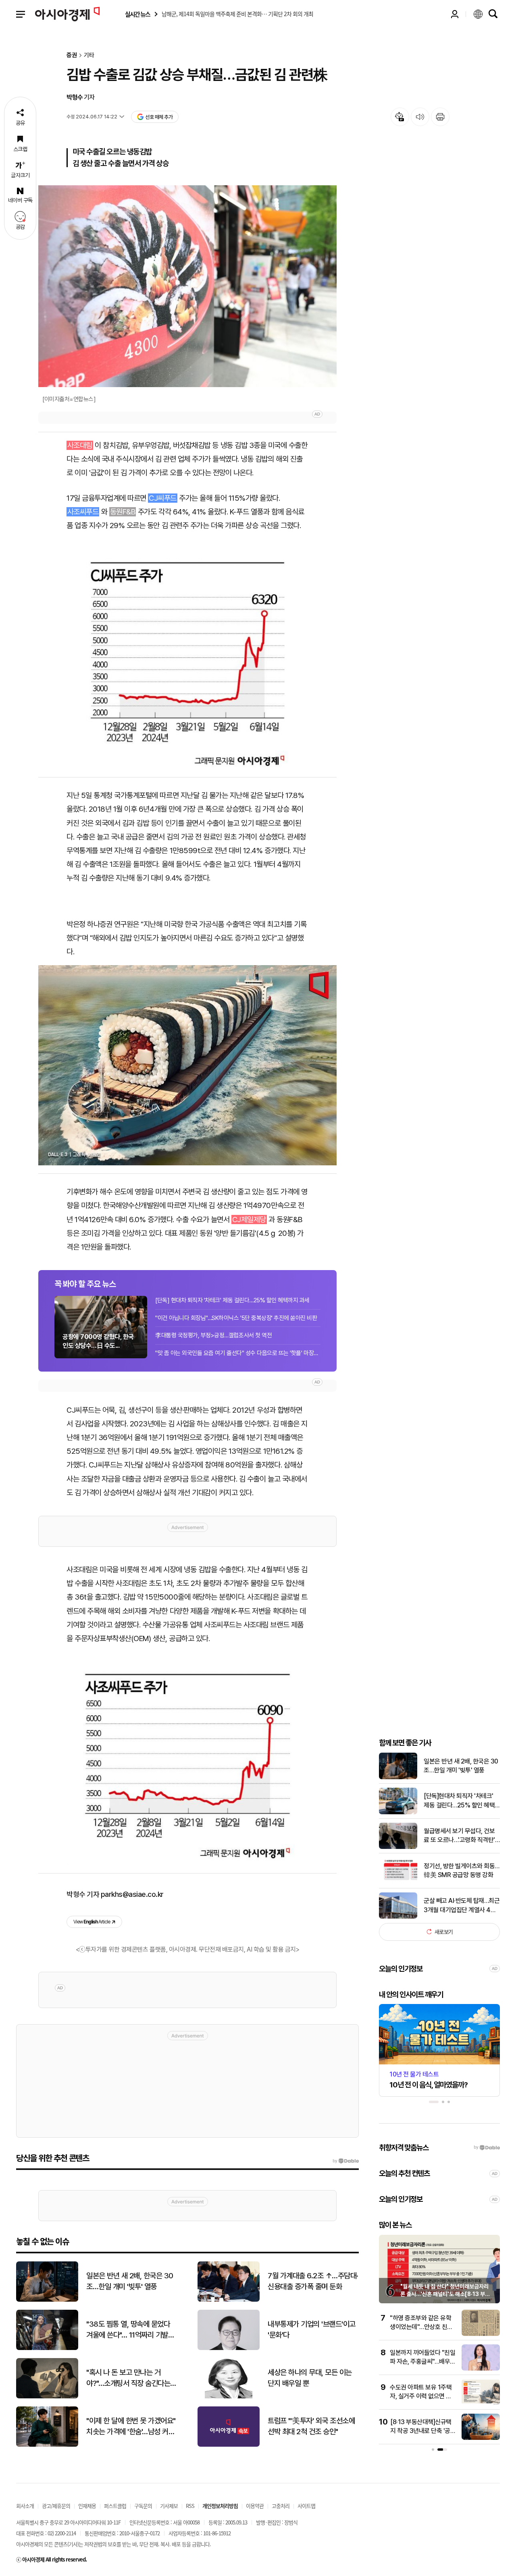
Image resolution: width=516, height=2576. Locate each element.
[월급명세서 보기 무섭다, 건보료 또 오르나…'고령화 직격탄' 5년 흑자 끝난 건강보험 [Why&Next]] (398, 1847)
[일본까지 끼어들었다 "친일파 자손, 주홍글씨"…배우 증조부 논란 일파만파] (481, 2369)
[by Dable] (346, 2161)
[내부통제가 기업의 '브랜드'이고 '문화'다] (229, 2348)
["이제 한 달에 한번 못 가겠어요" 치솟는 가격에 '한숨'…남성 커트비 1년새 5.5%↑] (47, 2445)
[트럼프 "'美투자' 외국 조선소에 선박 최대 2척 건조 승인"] (229, 2445)
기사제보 (169, 2506)
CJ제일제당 (249, 1220)
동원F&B (123, 512)
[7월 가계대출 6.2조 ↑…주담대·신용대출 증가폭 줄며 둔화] (229, 2300)
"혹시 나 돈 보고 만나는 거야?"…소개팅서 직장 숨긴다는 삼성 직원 (128, 2378)
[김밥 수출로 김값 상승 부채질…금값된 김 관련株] (187, 654)
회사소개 (25, 2506)
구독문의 (143, 2506)
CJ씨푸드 (163, 498)
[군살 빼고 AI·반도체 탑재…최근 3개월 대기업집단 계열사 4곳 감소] (398, 1917)
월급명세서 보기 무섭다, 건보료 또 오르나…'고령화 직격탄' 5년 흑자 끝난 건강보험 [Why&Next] (459, 1836)
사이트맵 (306, 2506)
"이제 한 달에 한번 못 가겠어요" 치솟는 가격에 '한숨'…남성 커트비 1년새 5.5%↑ (131, 2427)
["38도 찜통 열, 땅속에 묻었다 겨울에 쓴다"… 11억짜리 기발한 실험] (47, 2348)
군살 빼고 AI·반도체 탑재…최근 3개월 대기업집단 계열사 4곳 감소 (462, 1906)
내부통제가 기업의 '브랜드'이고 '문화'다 (312, 2329)
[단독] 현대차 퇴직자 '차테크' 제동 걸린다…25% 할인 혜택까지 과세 (232, 1300)
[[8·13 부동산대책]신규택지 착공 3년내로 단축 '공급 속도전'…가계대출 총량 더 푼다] (481, 2438)
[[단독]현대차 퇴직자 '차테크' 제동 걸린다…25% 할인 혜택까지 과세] (398, 1812)
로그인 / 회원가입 (455, 14)
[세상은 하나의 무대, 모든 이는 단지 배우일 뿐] (229, 2397)
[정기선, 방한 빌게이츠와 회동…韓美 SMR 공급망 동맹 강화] (398, 1882)
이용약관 (255, 2506)
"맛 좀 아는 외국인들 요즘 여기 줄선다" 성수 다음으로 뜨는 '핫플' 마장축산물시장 (238, 1353)
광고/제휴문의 (56, 2506)
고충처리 (281, 2506)
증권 (72, 55)
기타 (89, 55)
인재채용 (87, 2506)
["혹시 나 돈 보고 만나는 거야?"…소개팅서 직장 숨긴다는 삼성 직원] (47, 2397)
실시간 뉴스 (137, 14)
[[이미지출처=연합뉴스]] (187, 286)
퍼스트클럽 (115, 2506)
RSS (190, 2506)
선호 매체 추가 (159, 117)
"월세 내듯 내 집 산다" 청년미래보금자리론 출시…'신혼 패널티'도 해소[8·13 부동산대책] (445, 2294)
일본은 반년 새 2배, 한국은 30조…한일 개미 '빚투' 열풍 (461, 1766)
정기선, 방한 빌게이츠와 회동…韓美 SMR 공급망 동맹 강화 (462, 1870)
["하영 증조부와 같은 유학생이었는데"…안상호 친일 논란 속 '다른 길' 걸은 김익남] (481, 2334)
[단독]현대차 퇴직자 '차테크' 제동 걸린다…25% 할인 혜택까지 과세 (459, 1801)
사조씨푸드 (83, 512)
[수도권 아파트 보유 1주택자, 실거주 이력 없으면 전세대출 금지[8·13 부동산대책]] (481, 2403)
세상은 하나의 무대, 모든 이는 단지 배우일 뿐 (310, 2378)
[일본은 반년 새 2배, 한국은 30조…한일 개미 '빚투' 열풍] (398, 1777)
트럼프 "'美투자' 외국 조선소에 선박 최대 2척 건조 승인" (311, 2426)
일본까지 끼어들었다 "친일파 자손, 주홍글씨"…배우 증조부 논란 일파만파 (422, 2362)
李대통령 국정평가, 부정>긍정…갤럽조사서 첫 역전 (213, 1335)
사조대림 (80, 445)
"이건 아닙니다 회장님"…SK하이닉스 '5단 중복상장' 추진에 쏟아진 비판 (236, 1318)
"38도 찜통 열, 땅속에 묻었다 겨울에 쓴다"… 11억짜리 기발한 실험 (130, 2330)
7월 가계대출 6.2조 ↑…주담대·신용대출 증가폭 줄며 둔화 (313, 2281)
